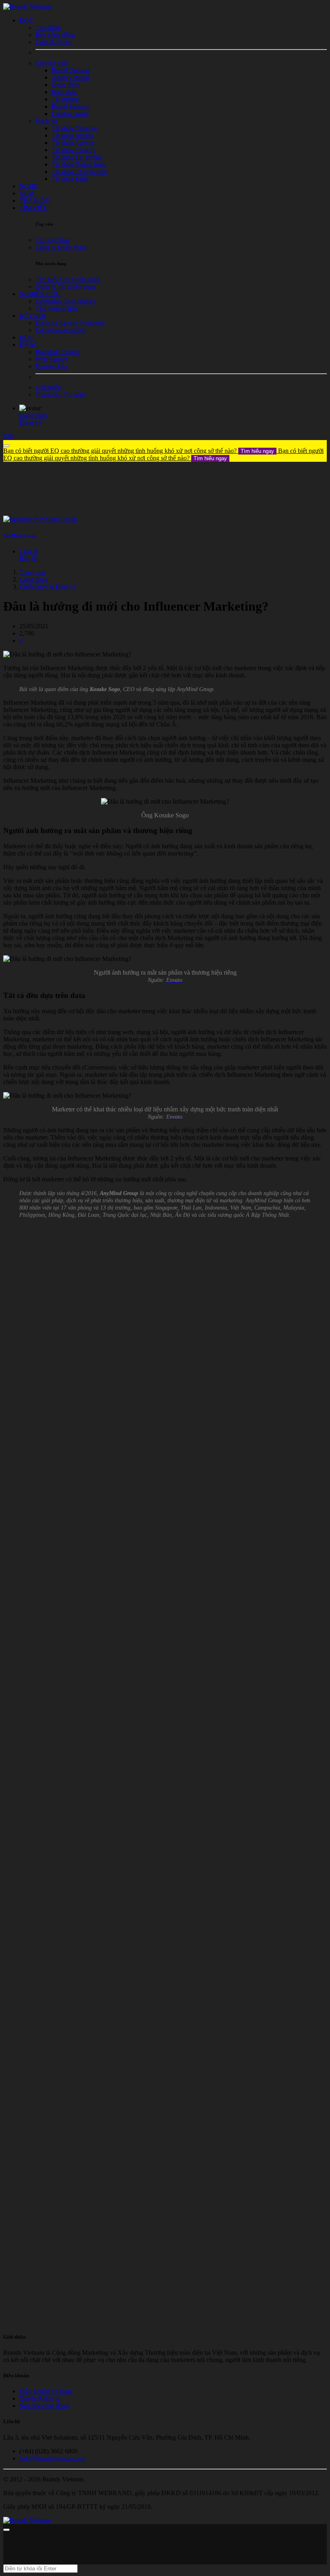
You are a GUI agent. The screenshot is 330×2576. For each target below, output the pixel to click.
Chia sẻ (29, 551)
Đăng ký (30, 423)
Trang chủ (32, 572)
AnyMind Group (19, 535)
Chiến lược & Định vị (47, 587)
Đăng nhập (33, 415)
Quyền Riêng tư (40, 2398)
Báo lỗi (29, 559)
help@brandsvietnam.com (53, 2458)
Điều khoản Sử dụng (46, 2391)
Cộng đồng (34, 579)
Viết (8, 436)
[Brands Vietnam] (27, 7)
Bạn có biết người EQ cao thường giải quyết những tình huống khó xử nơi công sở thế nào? (139, 451)
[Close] (6, 446)
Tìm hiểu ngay (257, 451)
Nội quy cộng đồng (44, 2406)
